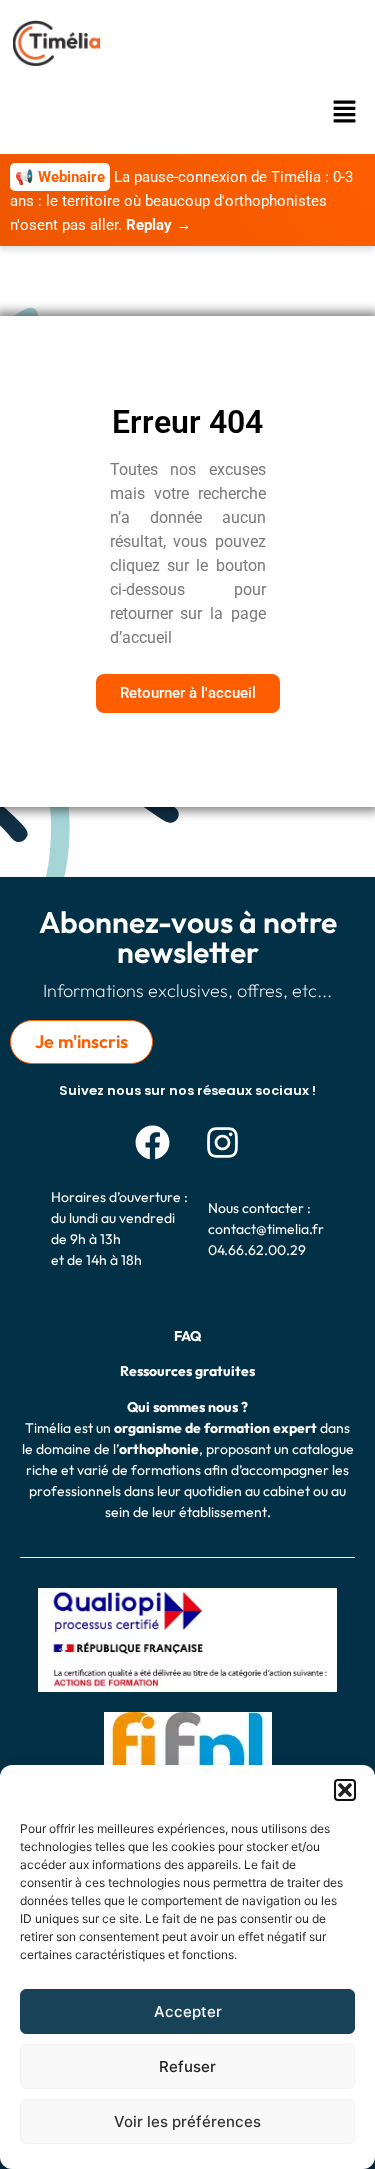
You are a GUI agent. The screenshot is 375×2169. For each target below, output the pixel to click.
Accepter (188, 2011)
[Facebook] (153, 1142)
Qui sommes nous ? (187, 1407)
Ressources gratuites (187, 1371)
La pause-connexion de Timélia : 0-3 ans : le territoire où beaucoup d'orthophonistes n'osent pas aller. (181, 201)
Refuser (187, 2066)
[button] (345, 1790)
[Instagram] (223, 1142)
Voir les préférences (187, 2121)
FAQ (187, 1336)
